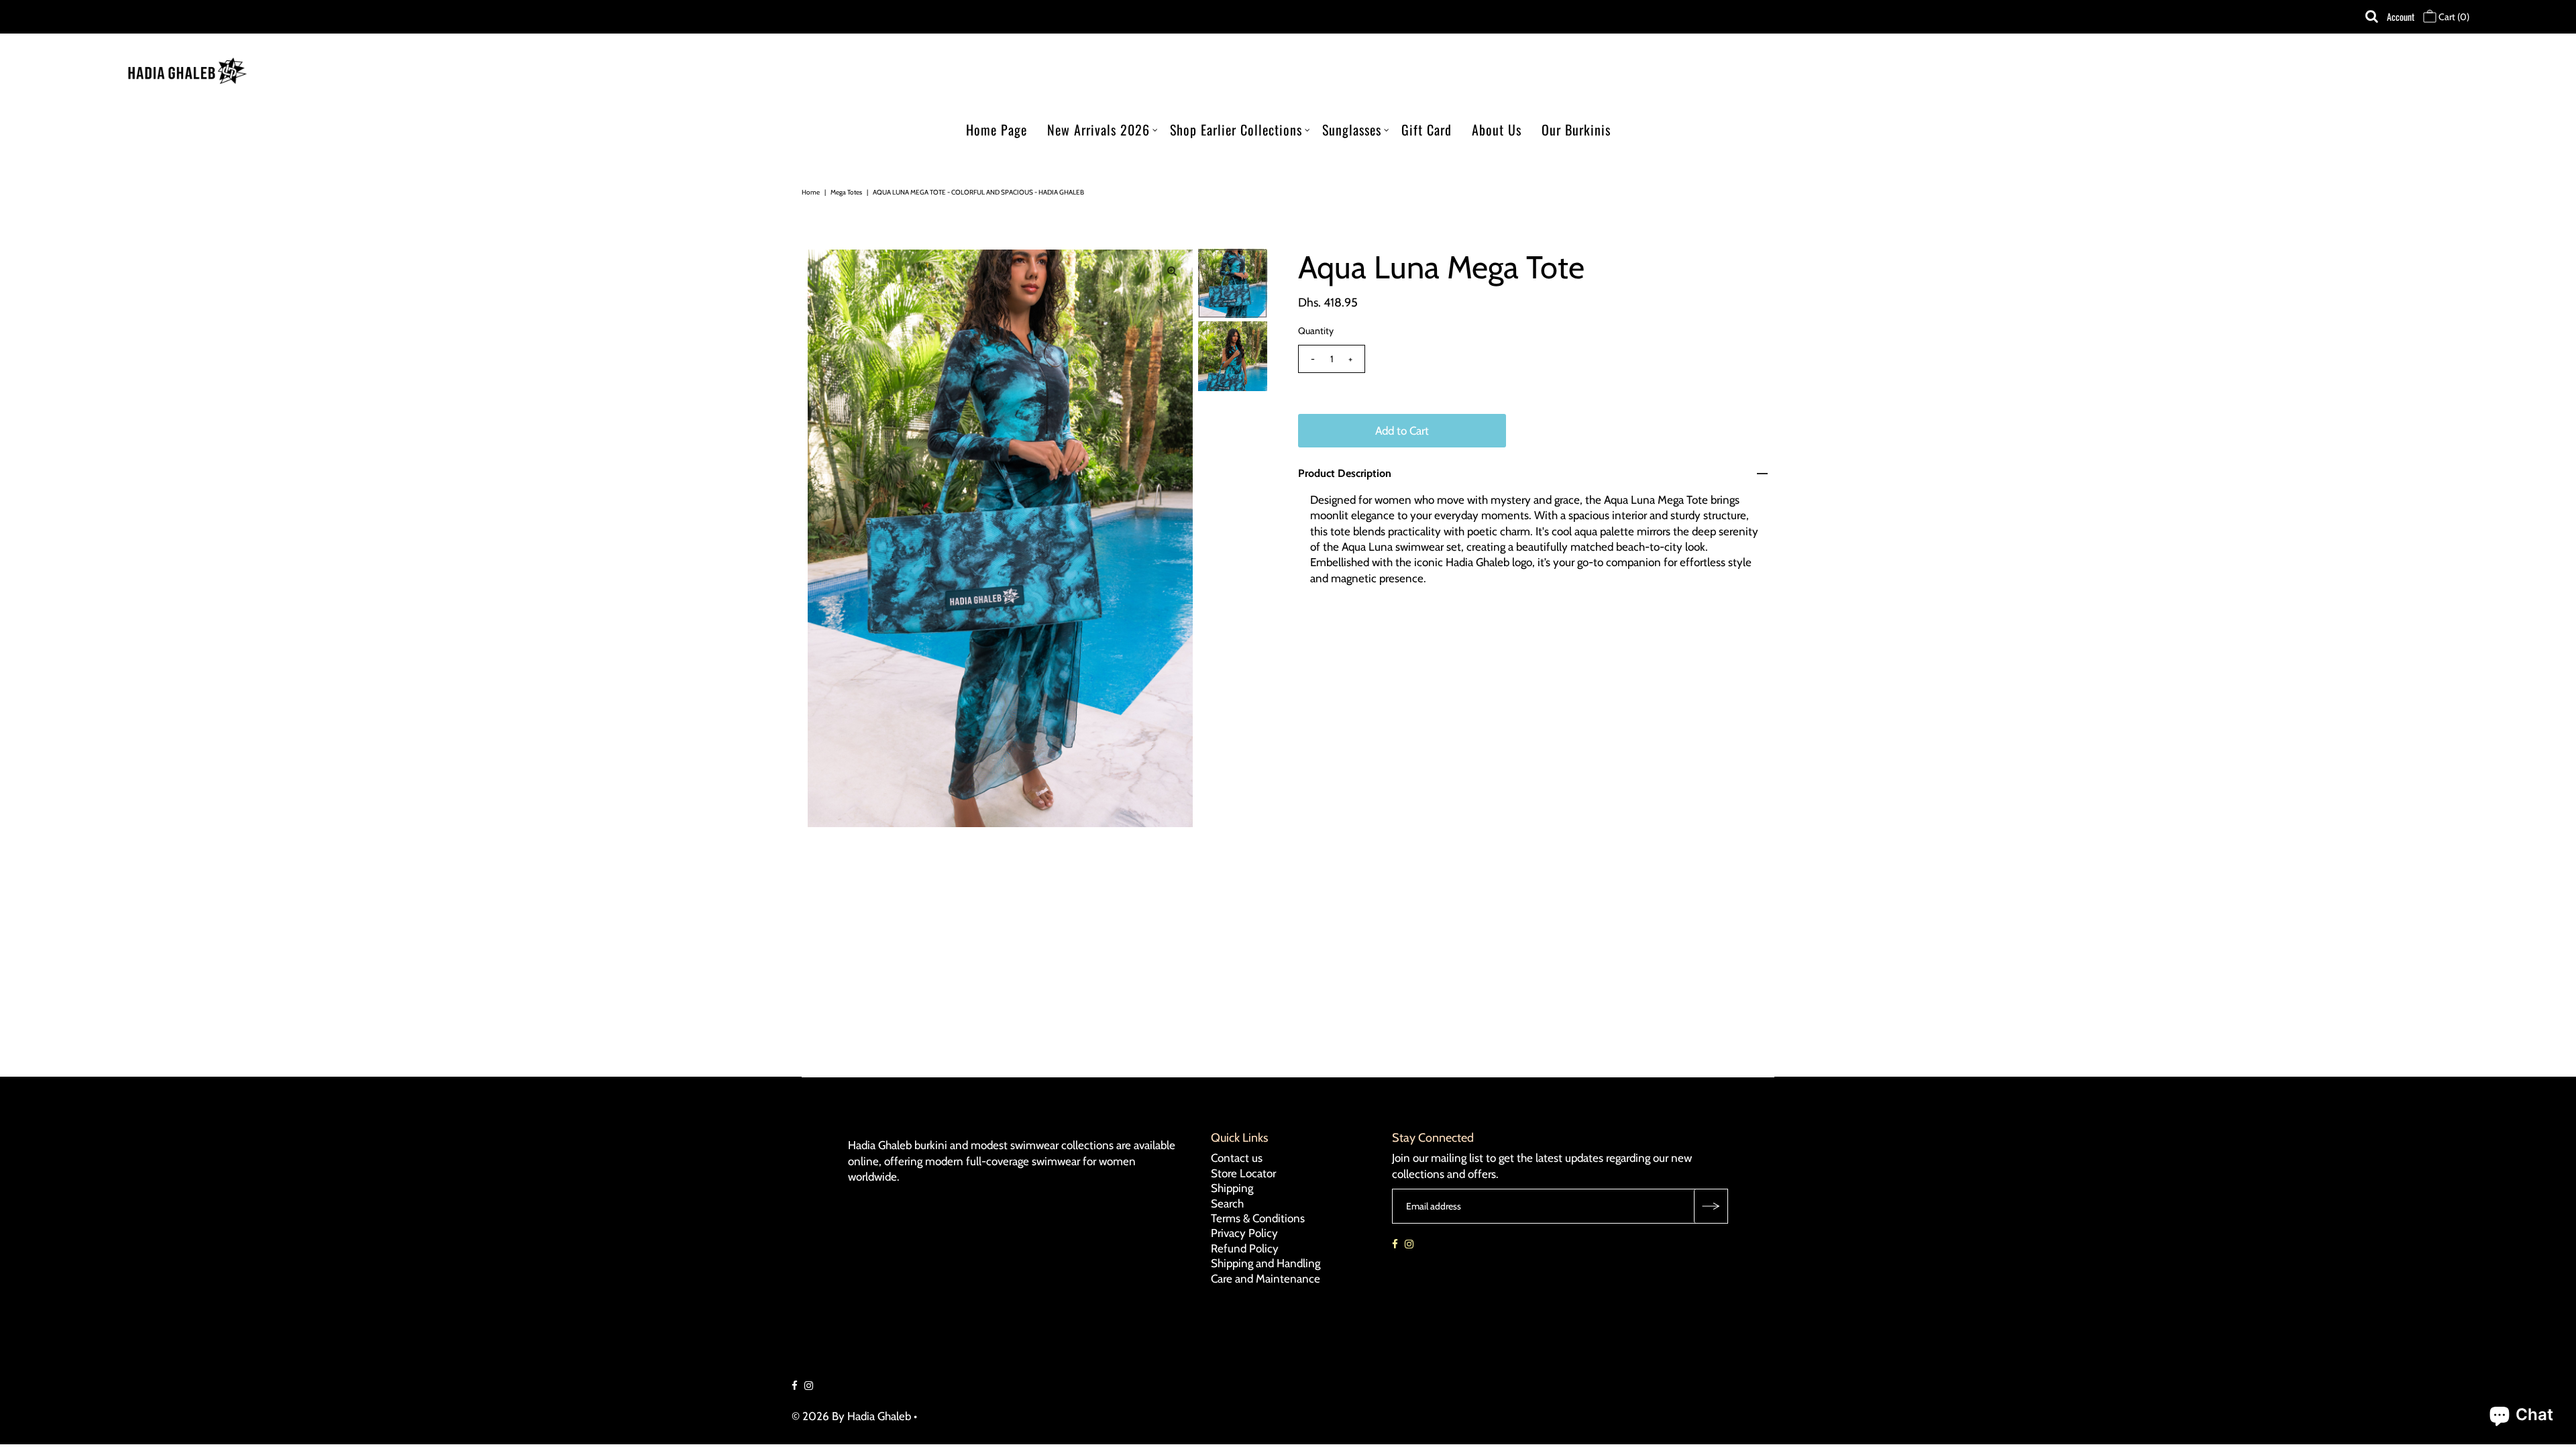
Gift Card (1427, 129)
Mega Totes (846, 192)
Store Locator (1243, 1173)
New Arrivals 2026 (1098, 129)
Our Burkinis (1576, 129)
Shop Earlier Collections (1236, 129)
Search (1227, 1203)
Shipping (1232, 1188)
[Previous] (828, 270)
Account (2401, 16)
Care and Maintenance (1266, 1278)
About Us (1497, 129)
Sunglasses (1352, 129)
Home (811, 192)
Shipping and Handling (1266, 1263)
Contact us (1237, 1158)
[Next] (861, 270)
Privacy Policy (1244, 1233)
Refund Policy (1245, 1248)
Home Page (997, 129)
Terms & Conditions (1258, 1218)
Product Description (1345, 473)
